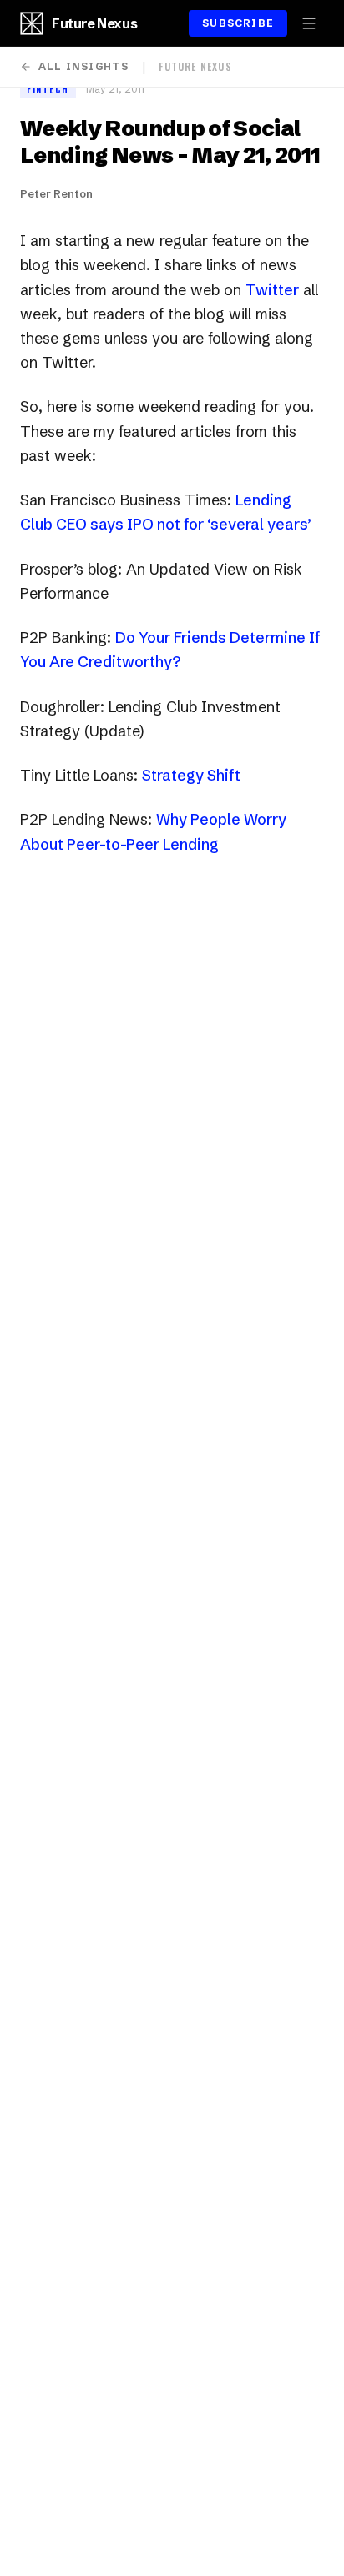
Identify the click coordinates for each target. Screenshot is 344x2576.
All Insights (83, 66)
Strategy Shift (191, 775)
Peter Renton (56, 193)
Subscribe (238, 23)
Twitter (272, 290)
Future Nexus (94, 23)
